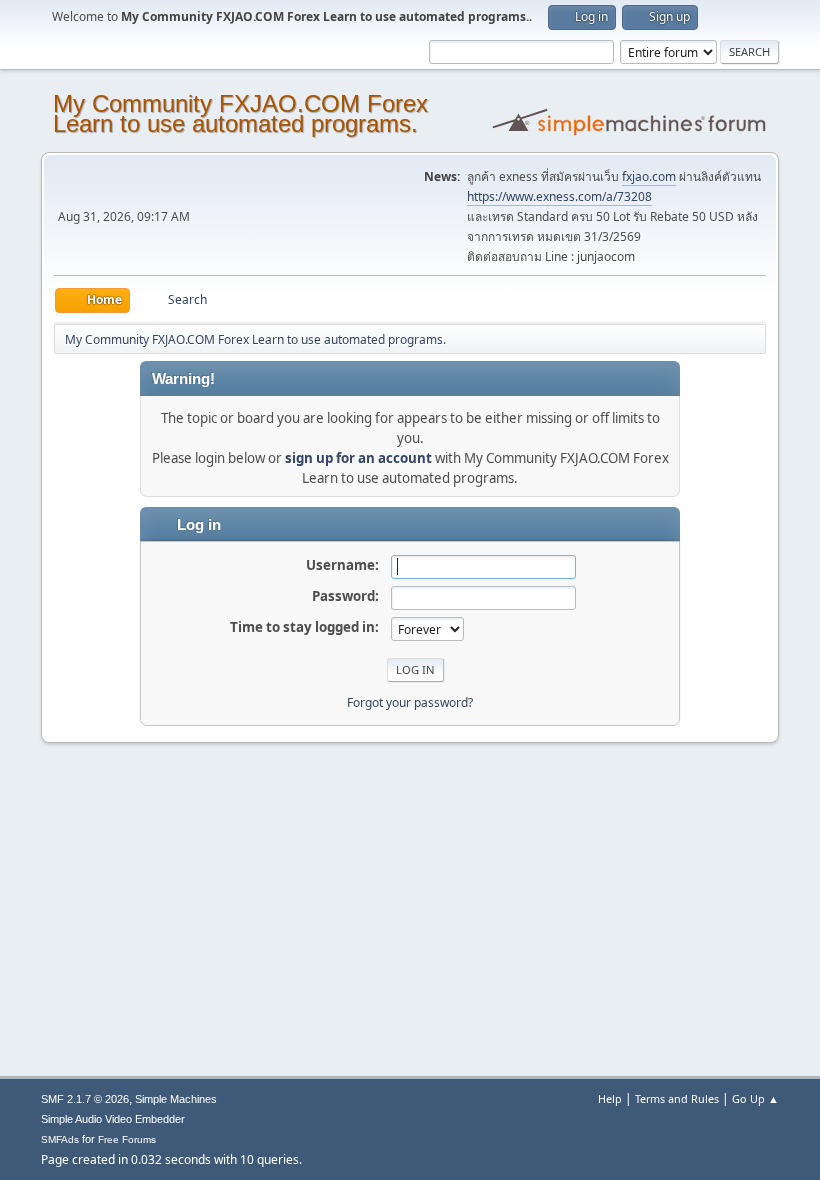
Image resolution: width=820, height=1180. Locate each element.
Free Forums (127, 1139)
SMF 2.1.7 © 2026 (85, 1099)
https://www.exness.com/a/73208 (559, 196)
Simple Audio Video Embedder (113, 1119)
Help (610, 1098)
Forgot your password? (410, 702)
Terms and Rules (677, 1098)
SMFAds (60, 1139)
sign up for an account (358, 458)
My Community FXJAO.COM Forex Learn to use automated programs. (240, 113)
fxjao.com (649, 176)
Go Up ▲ (755, 1098)
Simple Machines (176, 1099)
